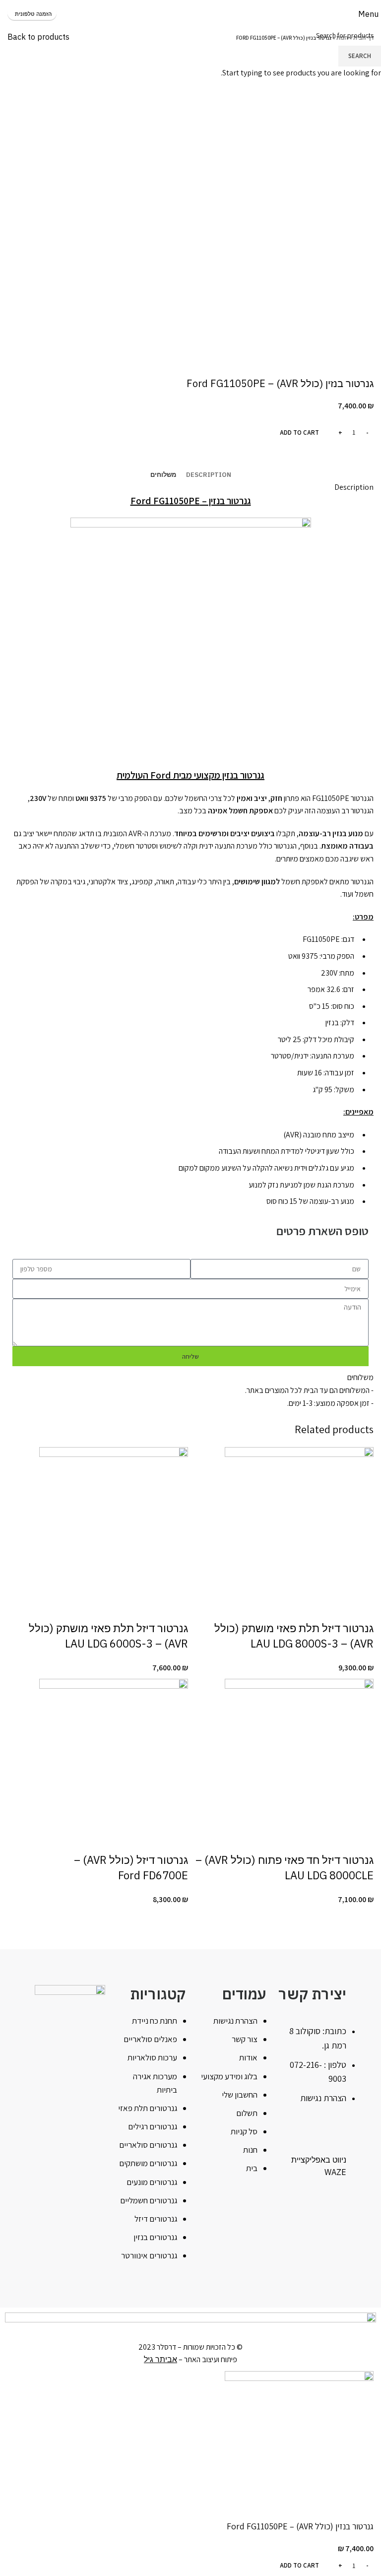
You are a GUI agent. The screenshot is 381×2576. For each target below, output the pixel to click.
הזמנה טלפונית (33, 14)
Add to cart (299, 432)
